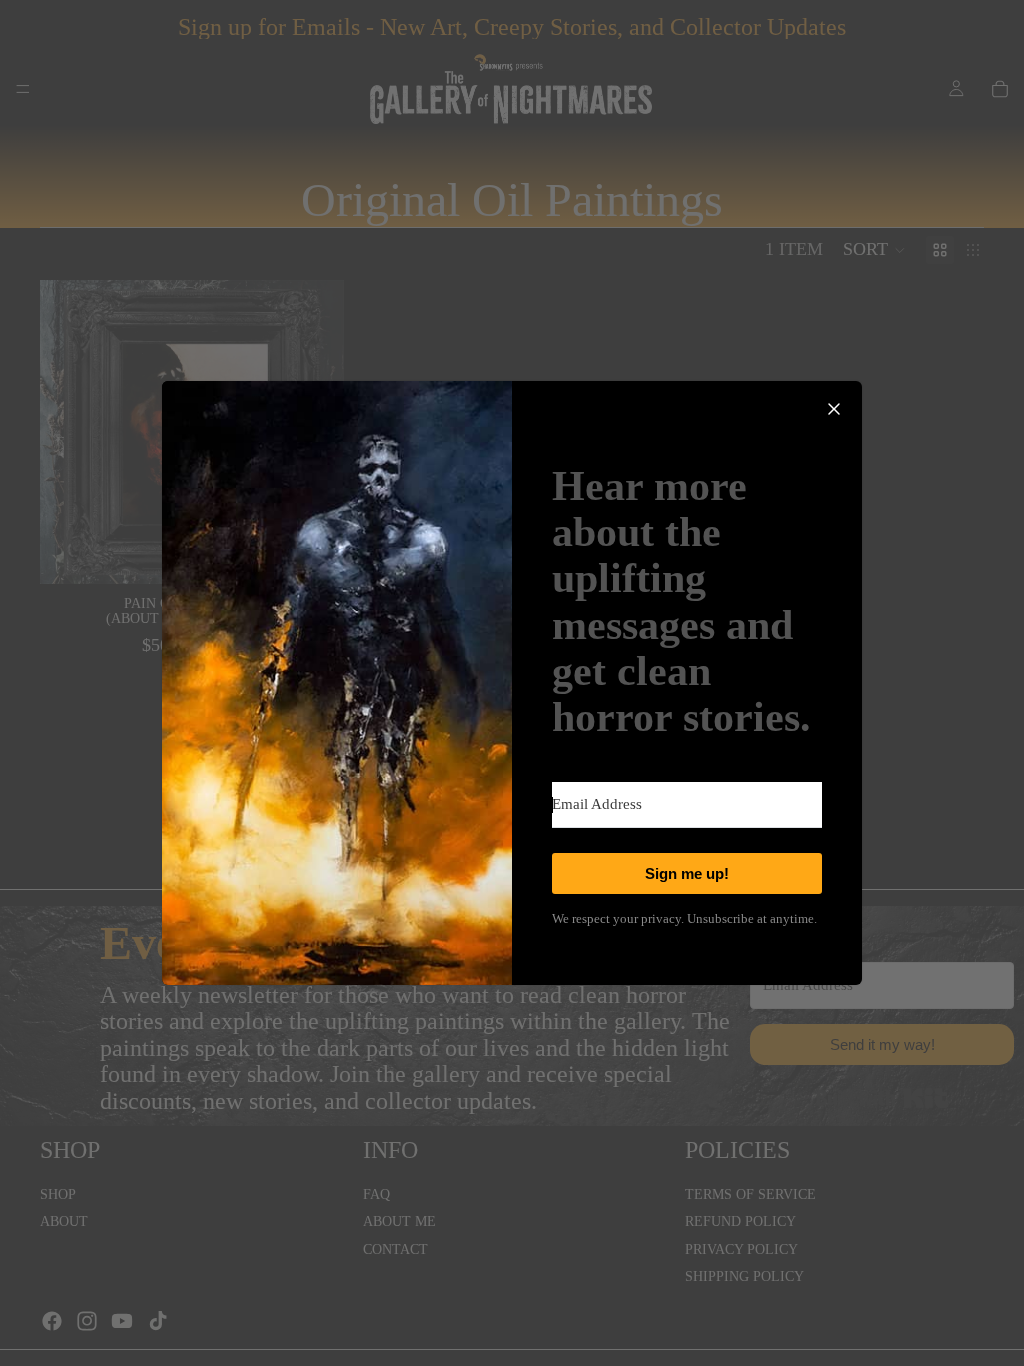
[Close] (834, 409)
